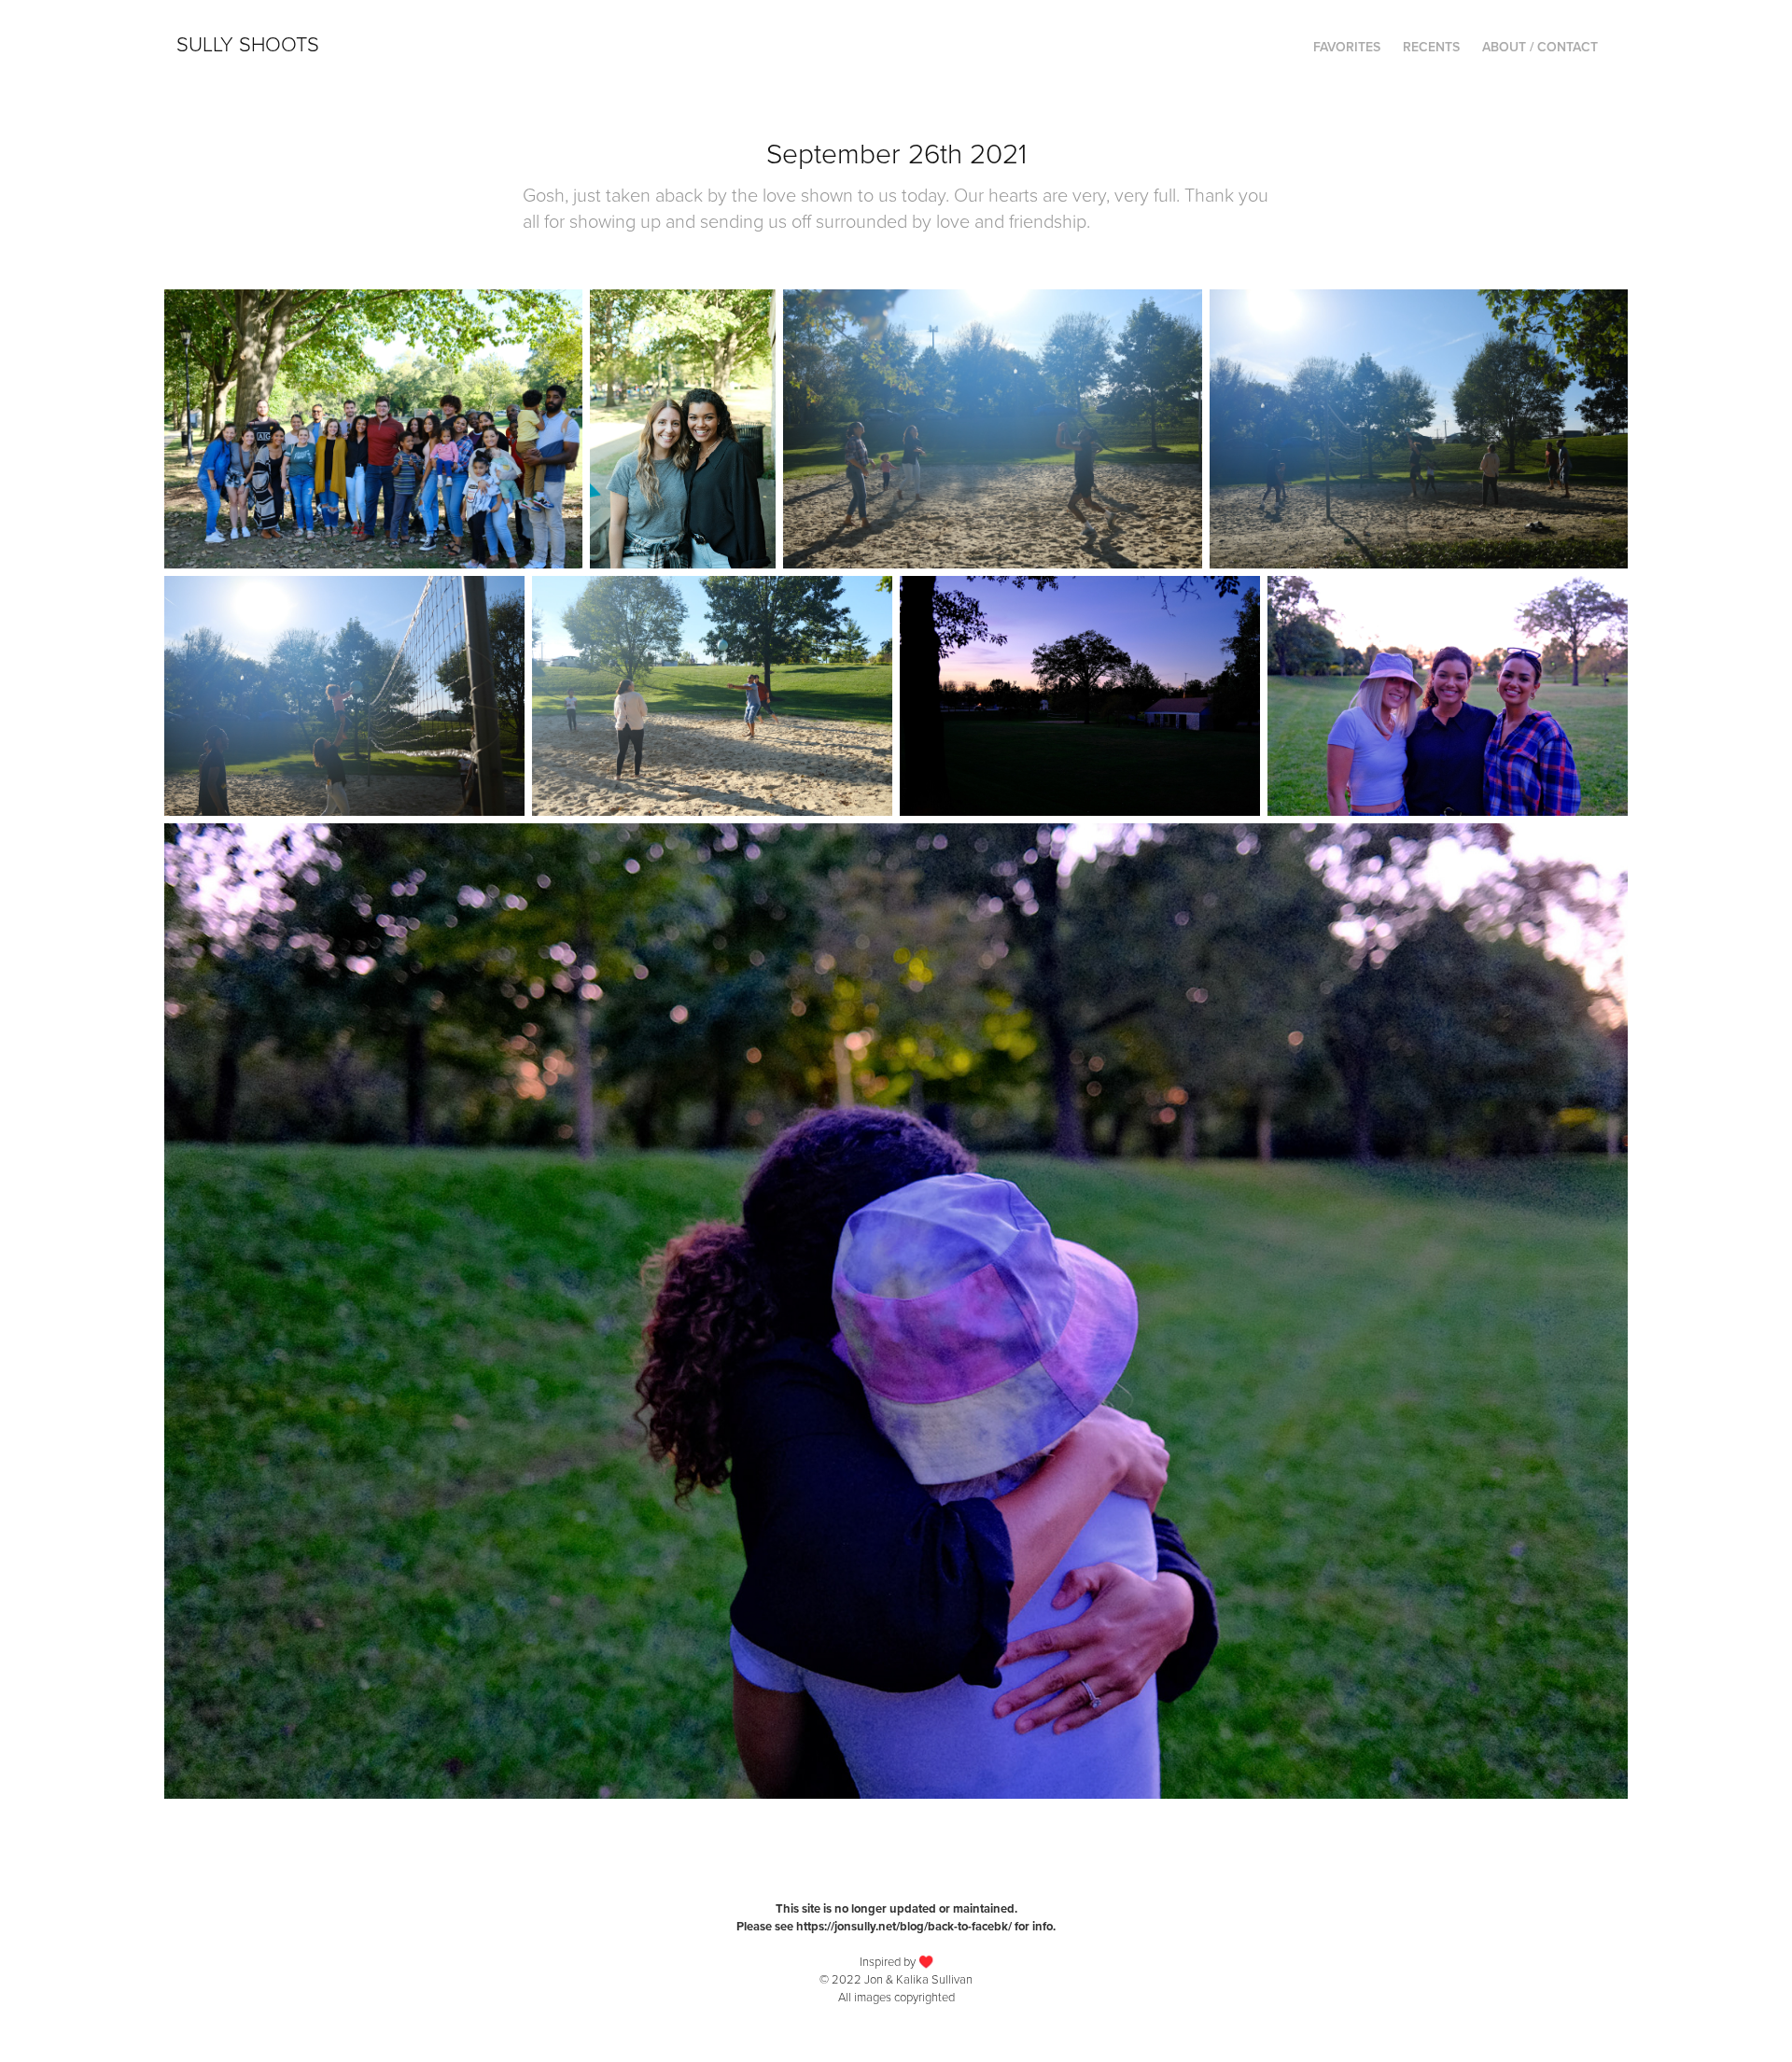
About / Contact (1540, 47)
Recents (1431, 47)
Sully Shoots (248, 43)
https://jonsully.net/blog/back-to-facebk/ (904, 1926)
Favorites (1347, 47)
